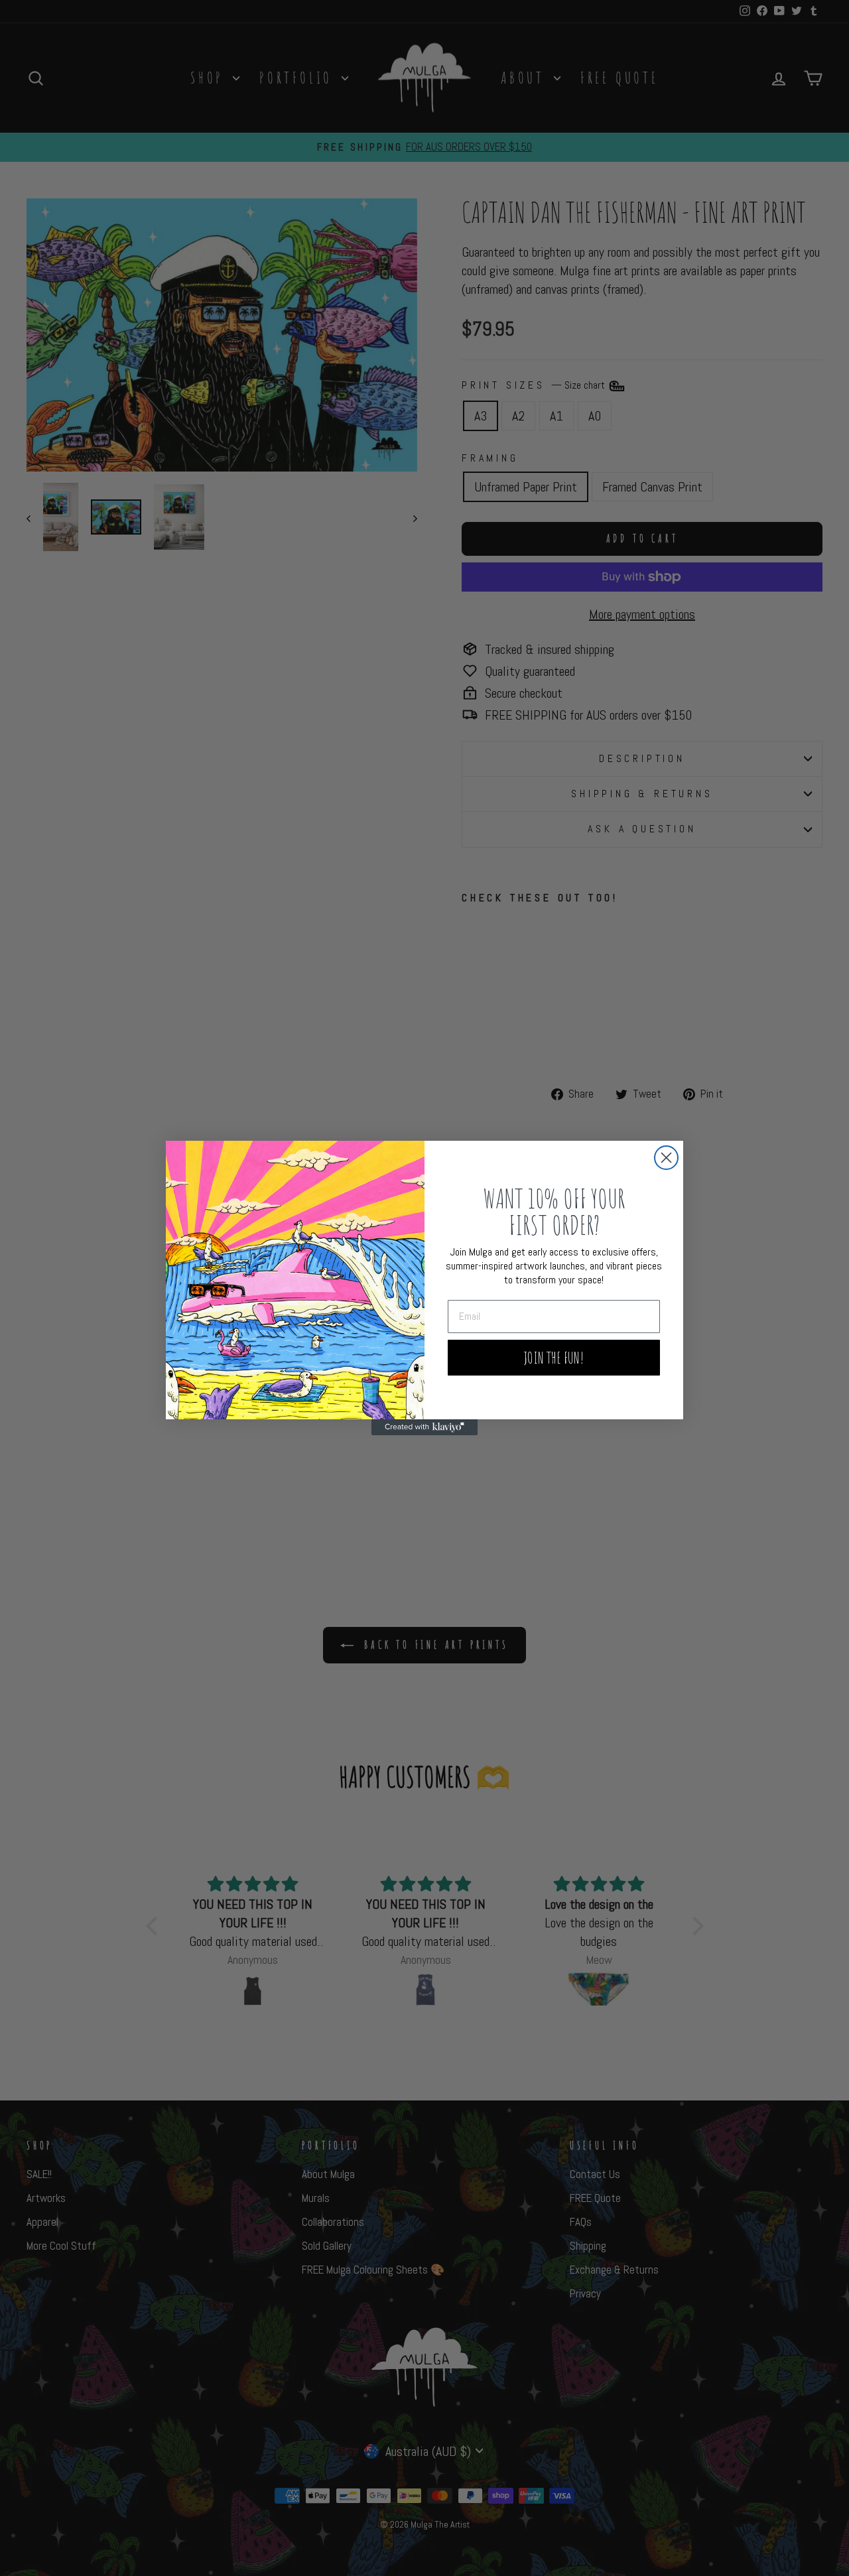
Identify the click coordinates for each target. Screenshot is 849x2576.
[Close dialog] (666, 1158)
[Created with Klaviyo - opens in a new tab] (424, 1427)
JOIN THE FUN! (554, 1358)
